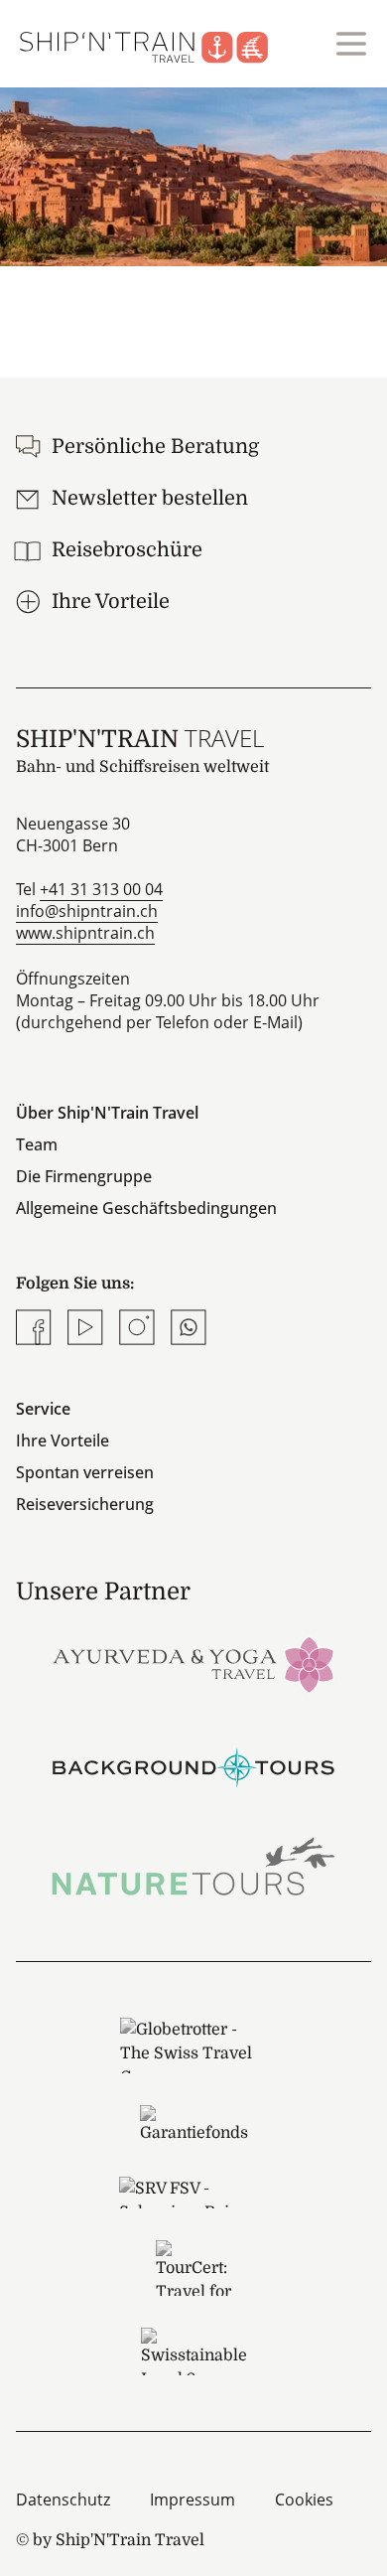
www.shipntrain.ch (85, 933)
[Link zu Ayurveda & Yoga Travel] (193, 1663)
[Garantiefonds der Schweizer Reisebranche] (193, 2125)
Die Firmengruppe (84, 1176)
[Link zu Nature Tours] (193, 1866)
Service (43, 1409)
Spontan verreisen (85, 1472)
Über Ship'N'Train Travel (107, 1113)
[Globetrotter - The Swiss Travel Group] (193, 2046)
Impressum (193, 2500)
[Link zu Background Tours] (193, 1765)
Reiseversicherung (85, 1504)
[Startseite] (156, 44)
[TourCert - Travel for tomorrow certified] (193, 2268)
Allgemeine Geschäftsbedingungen (146, 1208)
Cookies (304, 2500)
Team (37, 1144)
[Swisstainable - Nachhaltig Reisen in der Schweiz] (193, 2351)
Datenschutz (63, 2500)
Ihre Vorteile (63, 1440)
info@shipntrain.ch (87, 911)
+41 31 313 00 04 (101, 889)
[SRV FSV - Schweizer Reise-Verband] (193, 2193)
